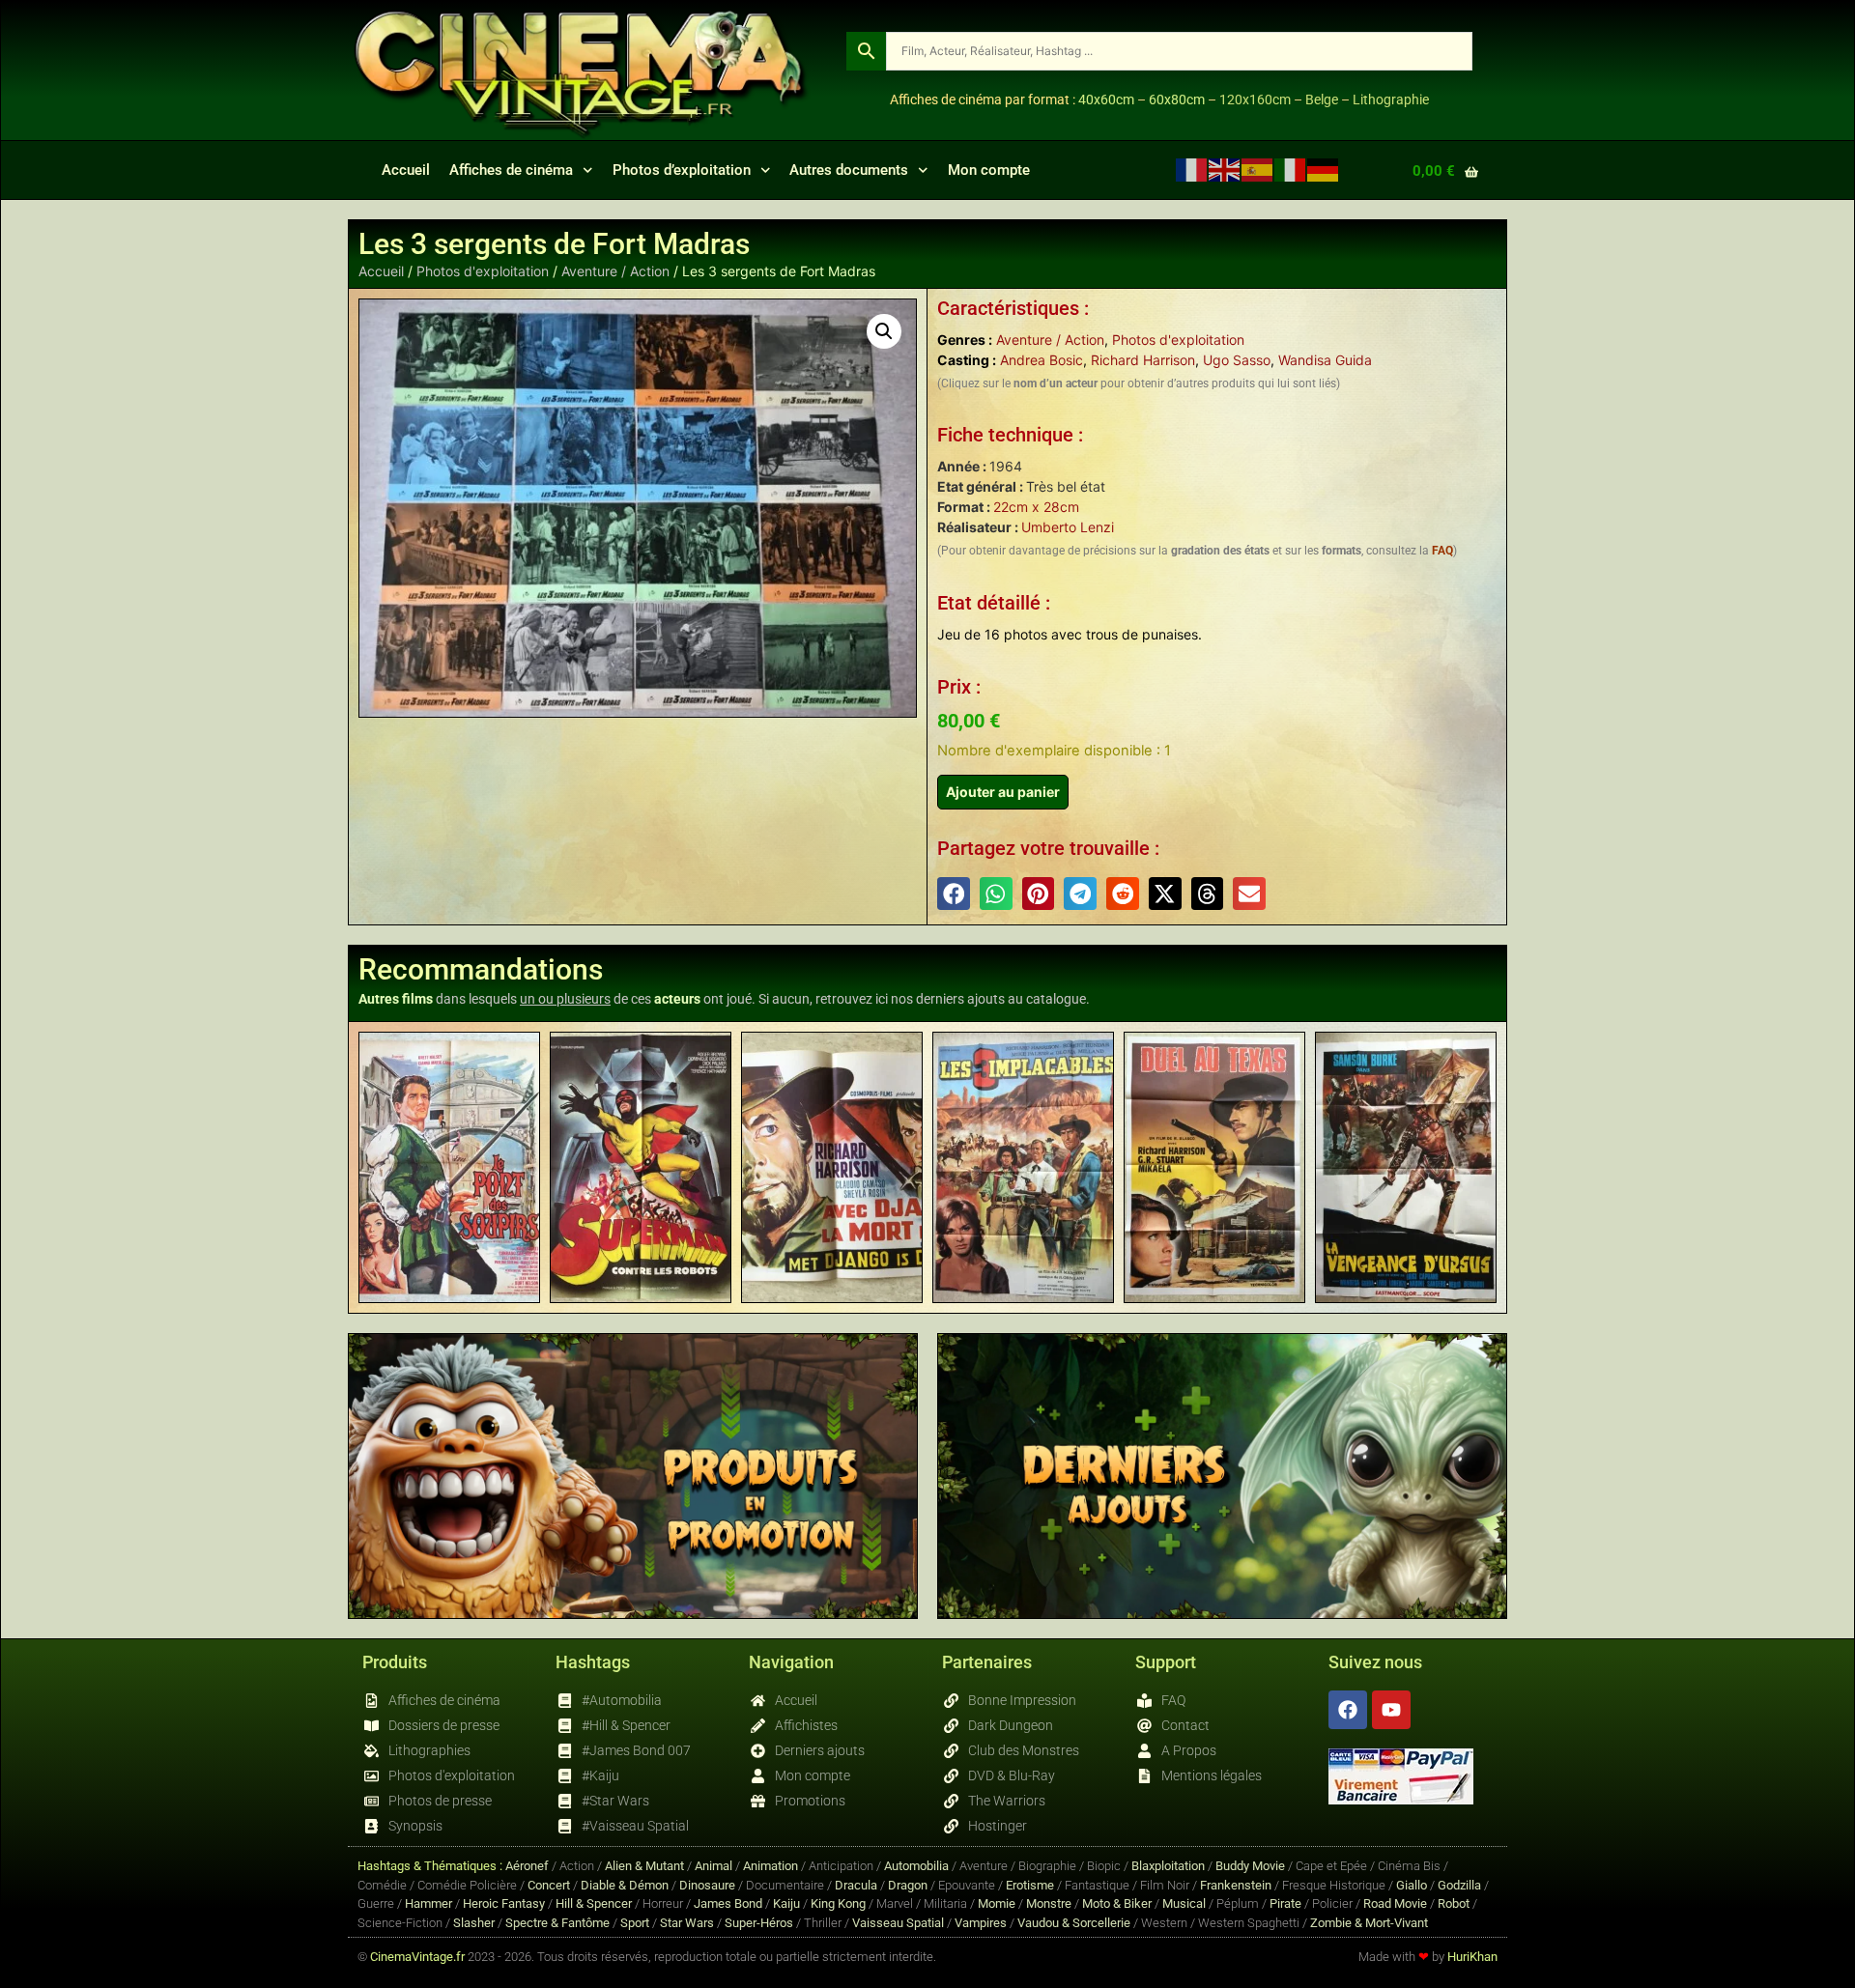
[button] (884, 331)
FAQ (1442, 551)
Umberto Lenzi (1068, 527)
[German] (1324, 170)
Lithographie (1391, 99)
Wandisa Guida (1325, 360)
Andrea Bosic (1042, 360)
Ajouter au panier (1003, 792)
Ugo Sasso (1237, 360)
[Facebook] (1348, 1710)
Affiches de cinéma (511, 170)
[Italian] (1291, 170)
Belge (1322, 99)
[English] (1225, 170)
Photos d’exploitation (682, 170)
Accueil (406, 170)
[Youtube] (1391, 1710)
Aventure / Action (615, 271)
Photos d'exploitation (483, 271)
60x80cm (1177, 99)
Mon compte (989, 170)
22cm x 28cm (1036, 507)
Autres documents (849, 170)
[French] (1192, 170)
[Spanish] (1258, 170)
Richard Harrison (1143, 360)
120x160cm (1255, 99)
